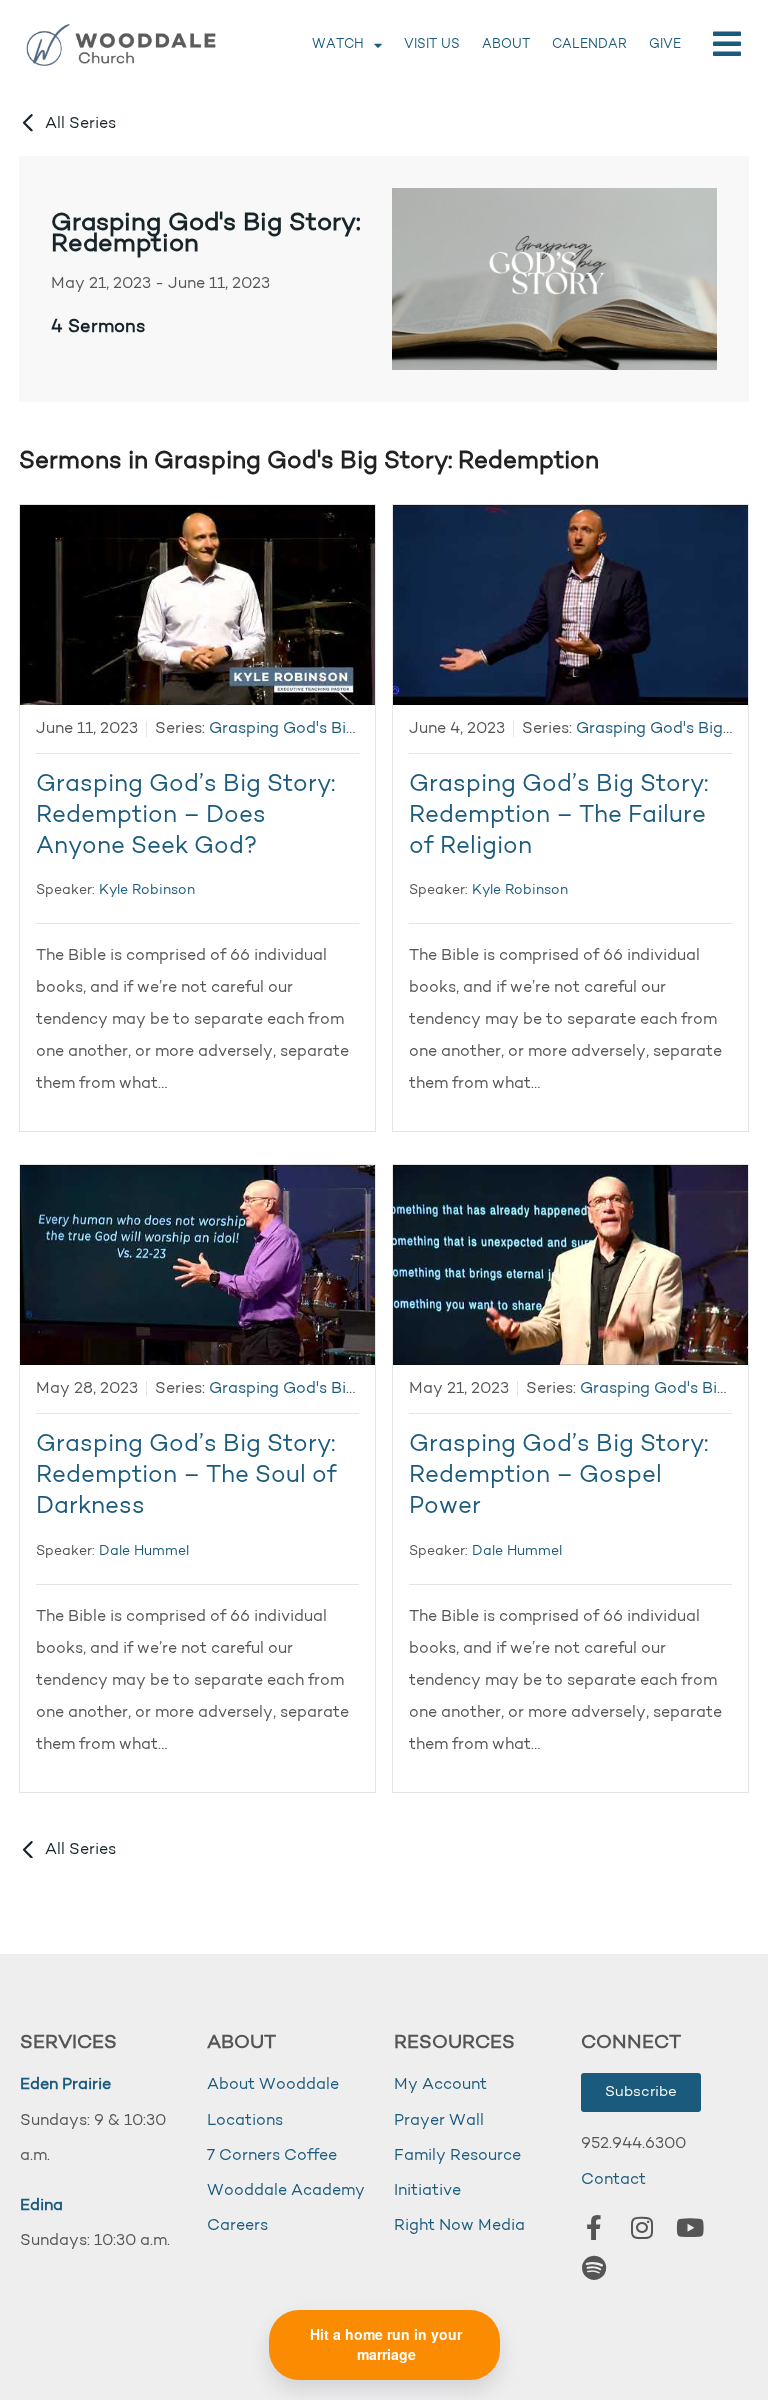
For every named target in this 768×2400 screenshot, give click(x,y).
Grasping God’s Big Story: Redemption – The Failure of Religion (558, 816)
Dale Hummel (144, 1551)
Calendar (589, 44)
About (506, 44)
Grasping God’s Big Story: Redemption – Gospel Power (558, 1476)
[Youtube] (690, 2228)
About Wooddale (273, 2085)
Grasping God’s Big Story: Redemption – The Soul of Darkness (186, 1476)
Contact (613, 2180)
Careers (237, 2226)
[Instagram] (642, 2228)
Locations (245, 2121)
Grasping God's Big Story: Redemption (206, 234)
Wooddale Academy (286, 2191)
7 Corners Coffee (272, 2156)
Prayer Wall (439, 2121)
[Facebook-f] (594, 2228)
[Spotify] (594, 2268)
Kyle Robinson (147, 890)
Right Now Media (459, 2226)
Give (665, 44)
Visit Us (432, 44)
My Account (440, 2085)
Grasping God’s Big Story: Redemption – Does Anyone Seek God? (185, 816)
